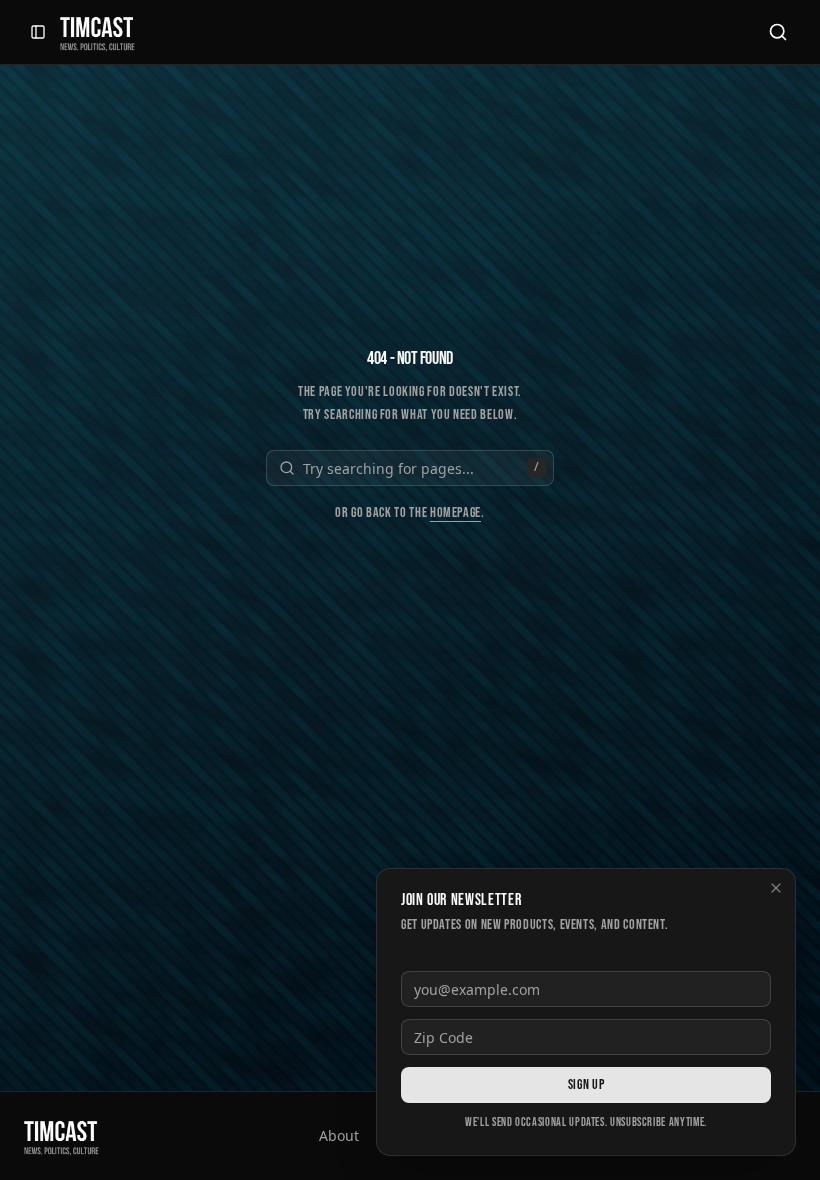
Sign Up (586, 1084)
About (339, 1135)
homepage (455, 512)
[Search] (778, 32)
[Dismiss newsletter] (776, 888)
